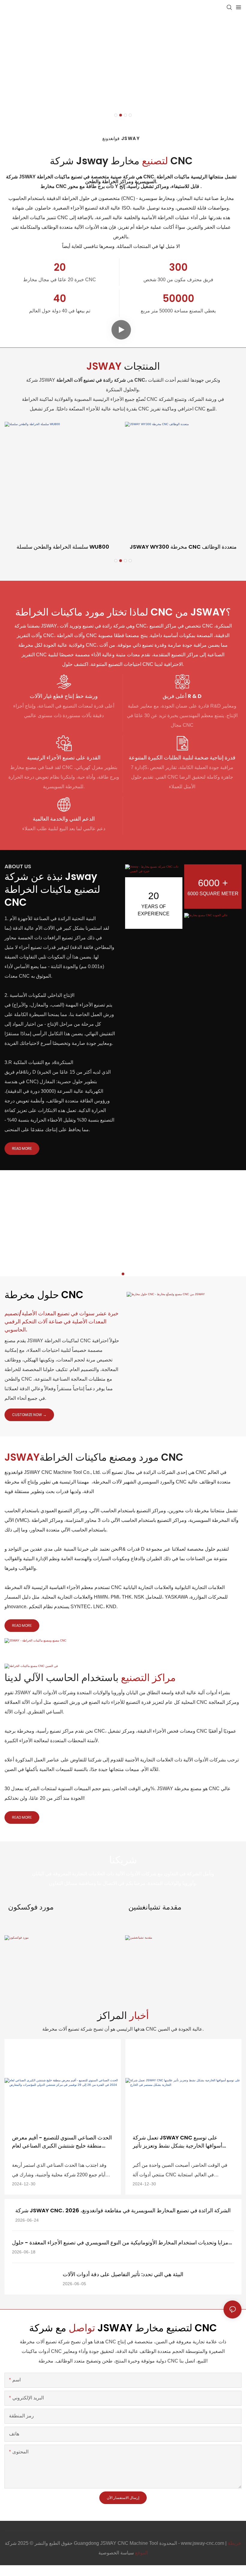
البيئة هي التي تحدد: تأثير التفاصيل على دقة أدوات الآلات (123, 2274)
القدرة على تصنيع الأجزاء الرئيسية (64, 757)
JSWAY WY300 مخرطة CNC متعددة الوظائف (183, 547)
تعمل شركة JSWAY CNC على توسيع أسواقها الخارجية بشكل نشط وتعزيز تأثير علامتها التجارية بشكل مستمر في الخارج (177, 2142)
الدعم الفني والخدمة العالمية (64, 819)
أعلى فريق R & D (182, 696)
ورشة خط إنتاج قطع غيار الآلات (64, 696)
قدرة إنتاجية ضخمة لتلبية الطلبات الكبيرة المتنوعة (182, 757)
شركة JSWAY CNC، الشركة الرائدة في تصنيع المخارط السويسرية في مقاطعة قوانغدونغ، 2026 (123, 2210)
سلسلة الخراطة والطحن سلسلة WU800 (63, 547)
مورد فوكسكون (31, 1907)
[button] (116, 115)
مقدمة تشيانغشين (155, 1907)
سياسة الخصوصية (116, 2553)
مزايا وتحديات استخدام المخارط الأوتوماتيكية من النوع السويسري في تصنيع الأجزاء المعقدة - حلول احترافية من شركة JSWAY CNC (120, 2243)
